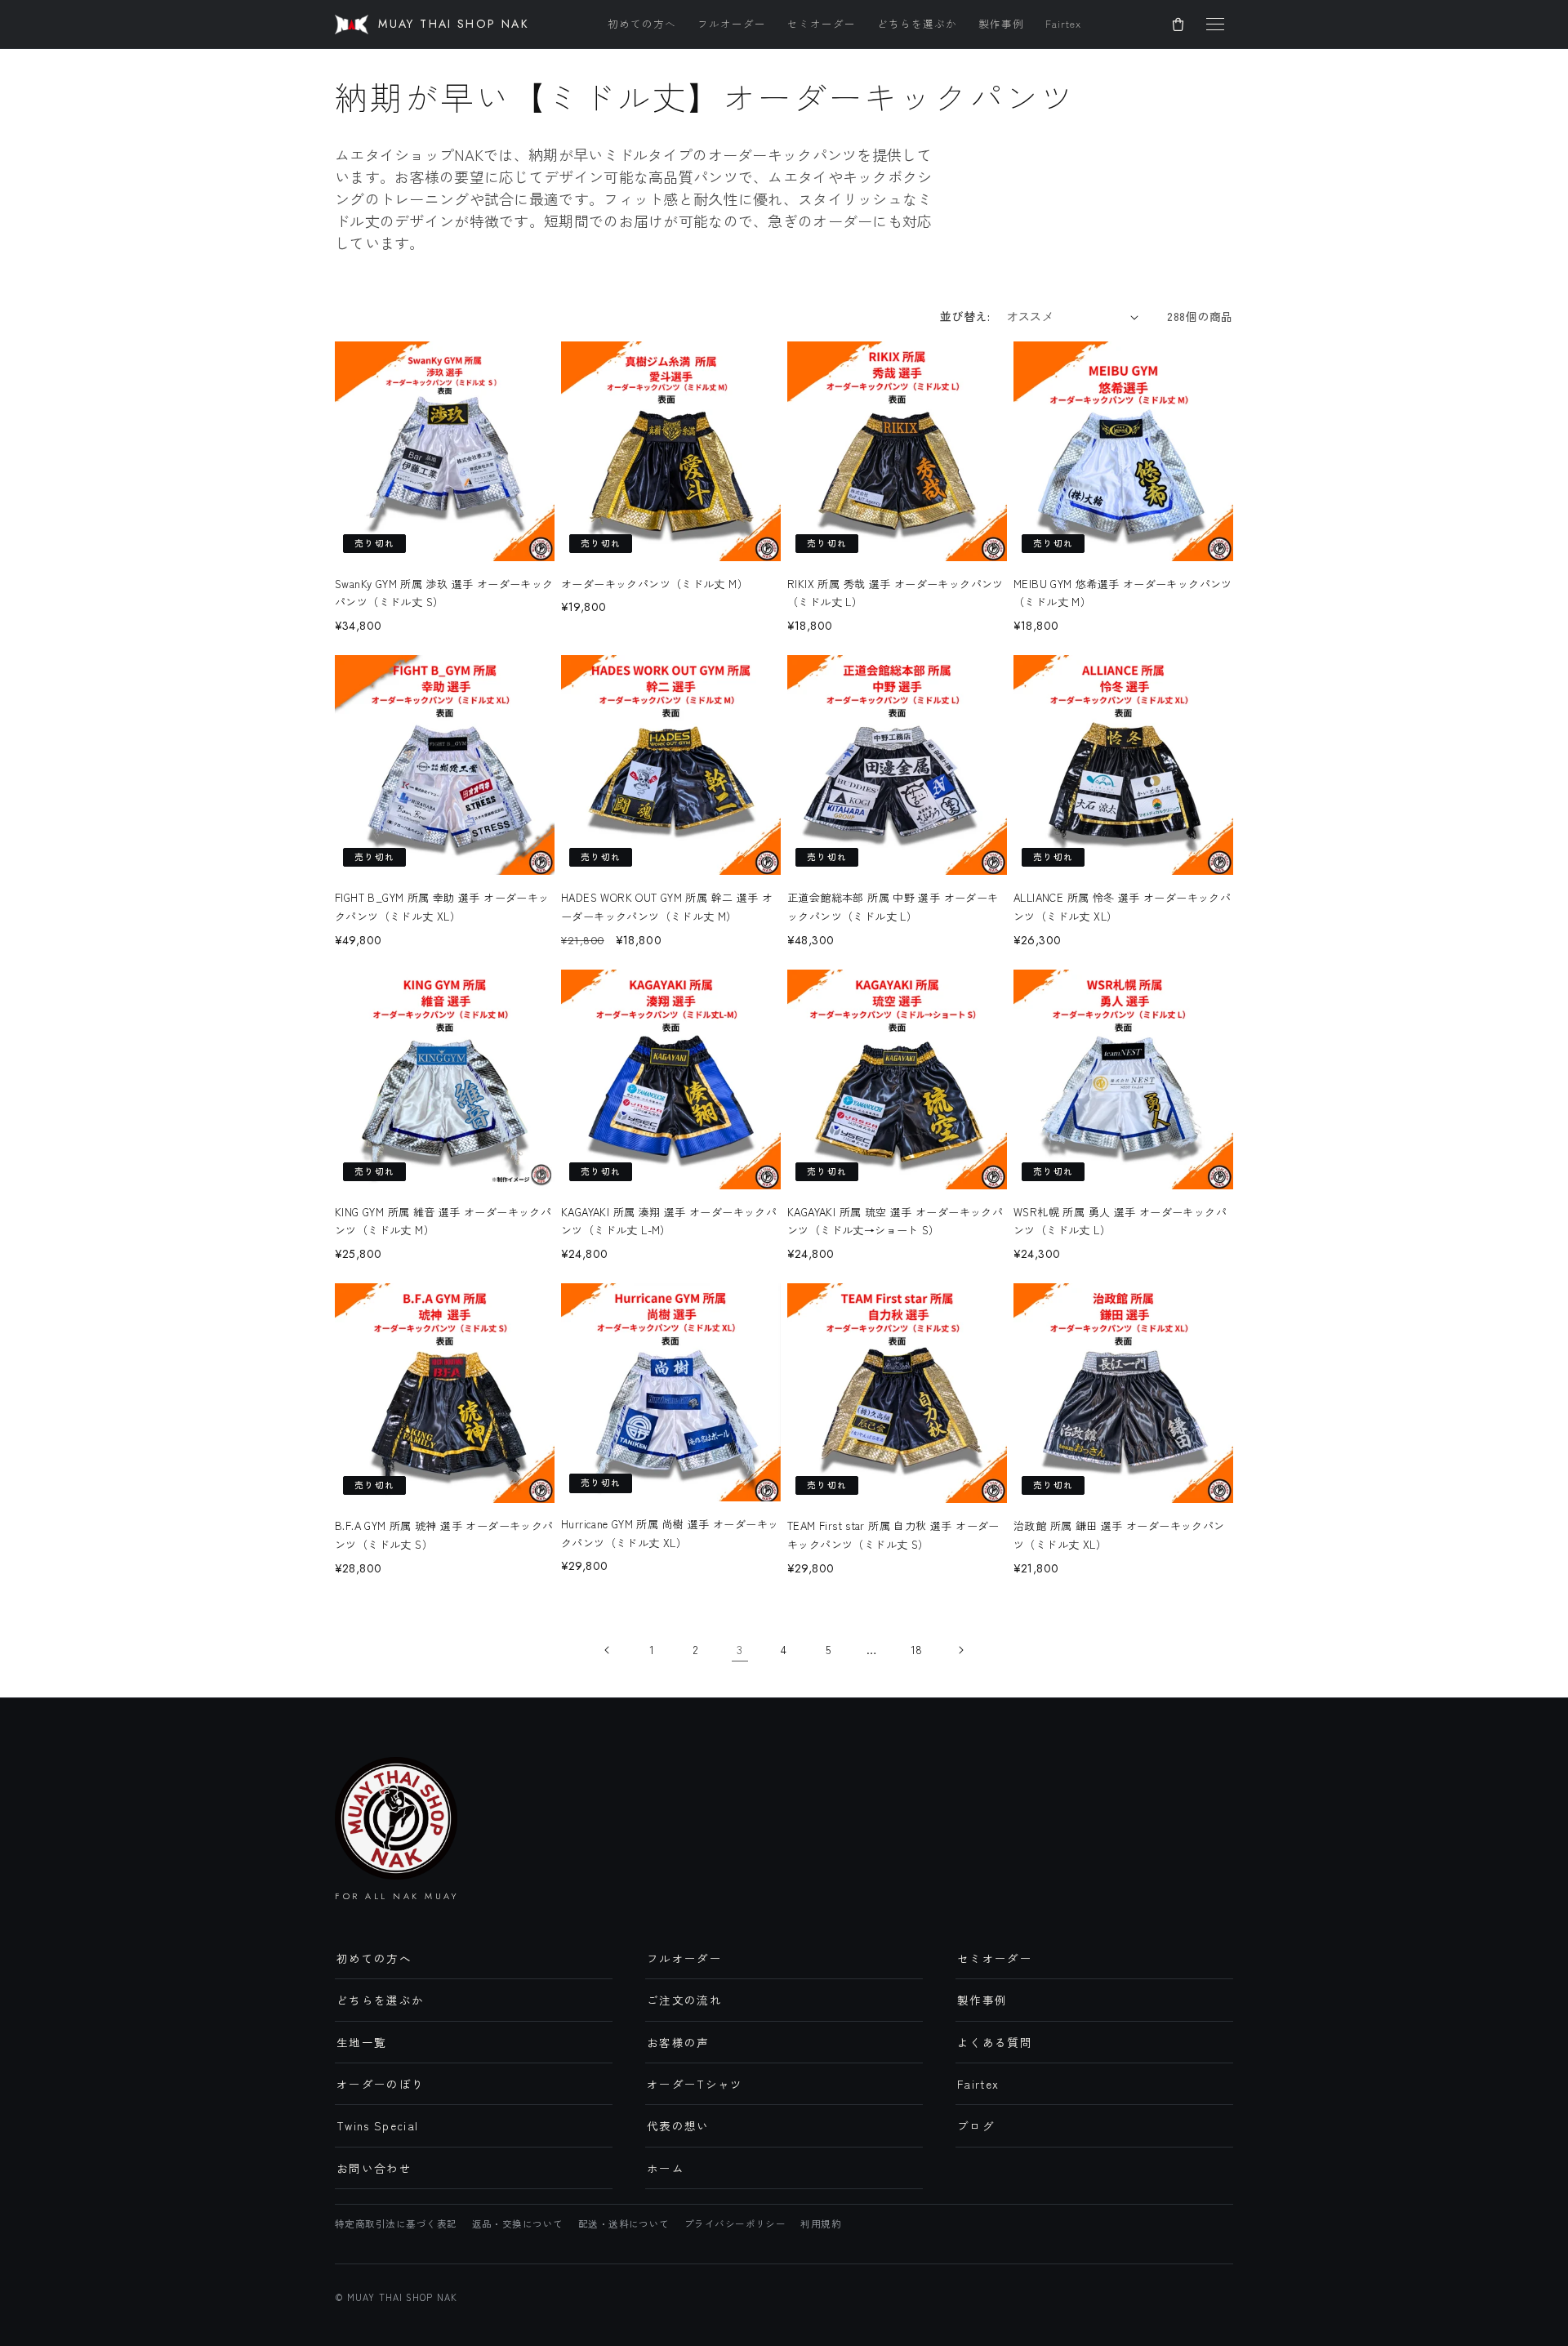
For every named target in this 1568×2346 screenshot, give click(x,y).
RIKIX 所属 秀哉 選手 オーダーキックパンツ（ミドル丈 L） (895, 593)
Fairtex (1063, 23)
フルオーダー (732, 23)
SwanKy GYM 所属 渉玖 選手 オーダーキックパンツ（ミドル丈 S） (444, 593)
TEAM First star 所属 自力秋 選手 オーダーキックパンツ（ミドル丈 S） (893, 1535)
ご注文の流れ (684, 2000)
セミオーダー (822, 23)
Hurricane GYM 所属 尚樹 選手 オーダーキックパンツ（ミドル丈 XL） (670, 1533)
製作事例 (1001, 23)
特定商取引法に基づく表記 (396, 2223)
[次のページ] (960, 1650)
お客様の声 (678, 2042)
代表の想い (678, 2125)
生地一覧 (361, 2042)
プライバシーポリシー (735, 2223)
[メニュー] (1215, 25)
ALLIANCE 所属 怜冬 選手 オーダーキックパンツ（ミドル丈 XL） (1122, 907)
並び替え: (965, 316)
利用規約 (821, 2223)
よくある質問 (995, 2042)
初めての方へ (642, 23)
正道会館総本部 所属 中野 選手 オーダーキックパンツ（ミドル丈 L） (893, 907)
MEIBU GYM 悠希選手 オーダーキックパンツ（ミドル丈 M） (1123, 593)
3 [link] (739, 1649)
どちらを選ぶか (917, 23)
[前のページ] (608, 1650)
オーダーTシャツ (695, 2084)
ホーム (666, 2168)
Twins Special (378, 2125)
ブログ (976, 2125)
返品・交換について (518, 2223)
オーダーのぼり (380, 2084)
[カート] (1178, 25)
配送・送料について (624, 2223)
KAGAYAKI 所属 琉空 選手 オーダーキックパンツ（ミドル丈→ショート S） (895, 1221)
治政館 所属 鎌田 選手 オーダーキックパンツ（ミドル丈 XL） (1119, 1535)
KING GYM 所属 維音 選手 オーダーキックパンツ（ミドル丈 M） (443, 1221)
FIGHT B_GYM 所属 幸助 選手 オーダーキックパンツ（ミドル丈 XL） (442, 907)
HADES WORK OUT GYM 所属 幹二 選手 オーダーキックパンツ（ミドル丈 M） (667, 907)
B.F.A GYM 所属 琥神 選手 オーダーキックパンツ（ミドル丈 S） (444, 1535)
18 (917, 1649)
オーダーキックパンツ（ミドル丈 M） (655, 584)
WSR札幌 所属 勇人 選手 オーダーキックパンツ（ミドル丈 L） (1120, 1221)
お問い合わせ (374, 2168)
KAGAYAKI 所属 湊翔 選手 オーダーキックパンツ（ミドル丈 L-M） (669, 1221)
